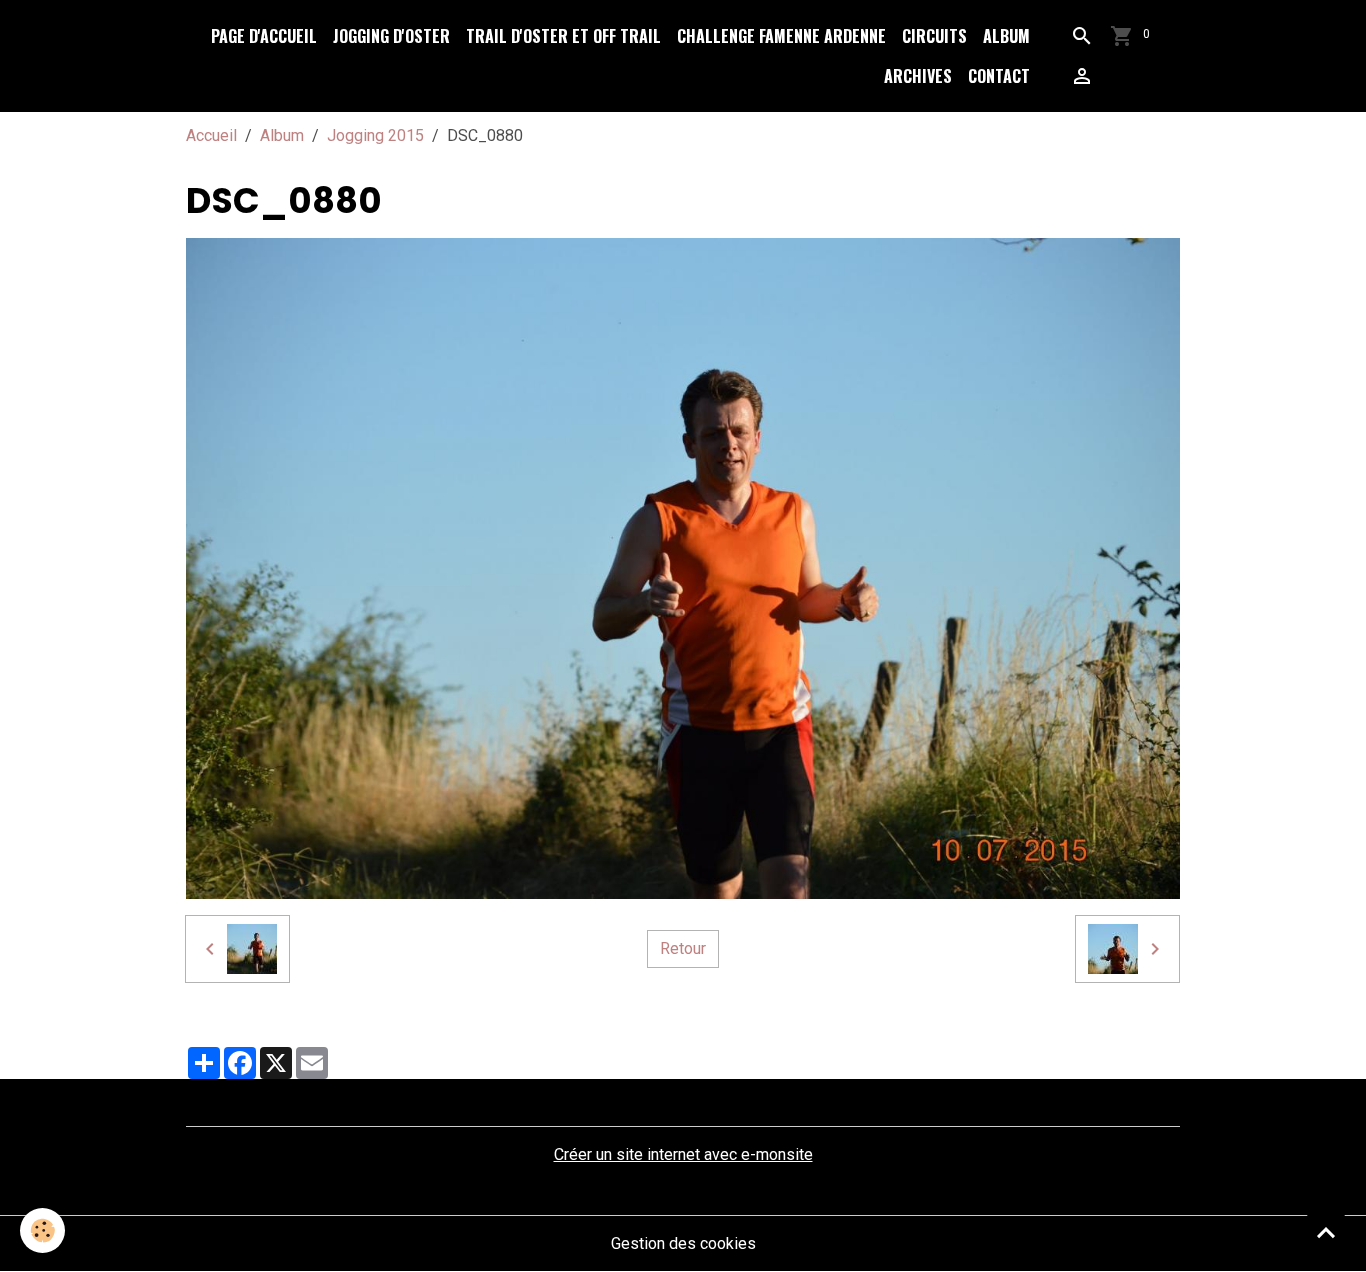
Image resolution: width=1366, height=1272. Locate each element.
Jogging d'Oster (391, 36)
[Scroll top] (1326, 1232)
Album (1006, 36)
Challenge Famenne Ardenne (781, 36)
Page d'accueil (264, 36)
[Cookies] (42, 1230)
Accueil (211, 135)
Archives (918, 76)
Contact (999, 76)
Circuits (934, 36)
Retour (683, 948)
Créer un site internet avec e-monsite (683, 1154)
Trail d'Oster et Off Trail (563, 36)
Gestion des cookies (683, 1243)
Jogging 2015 (375, 135)
